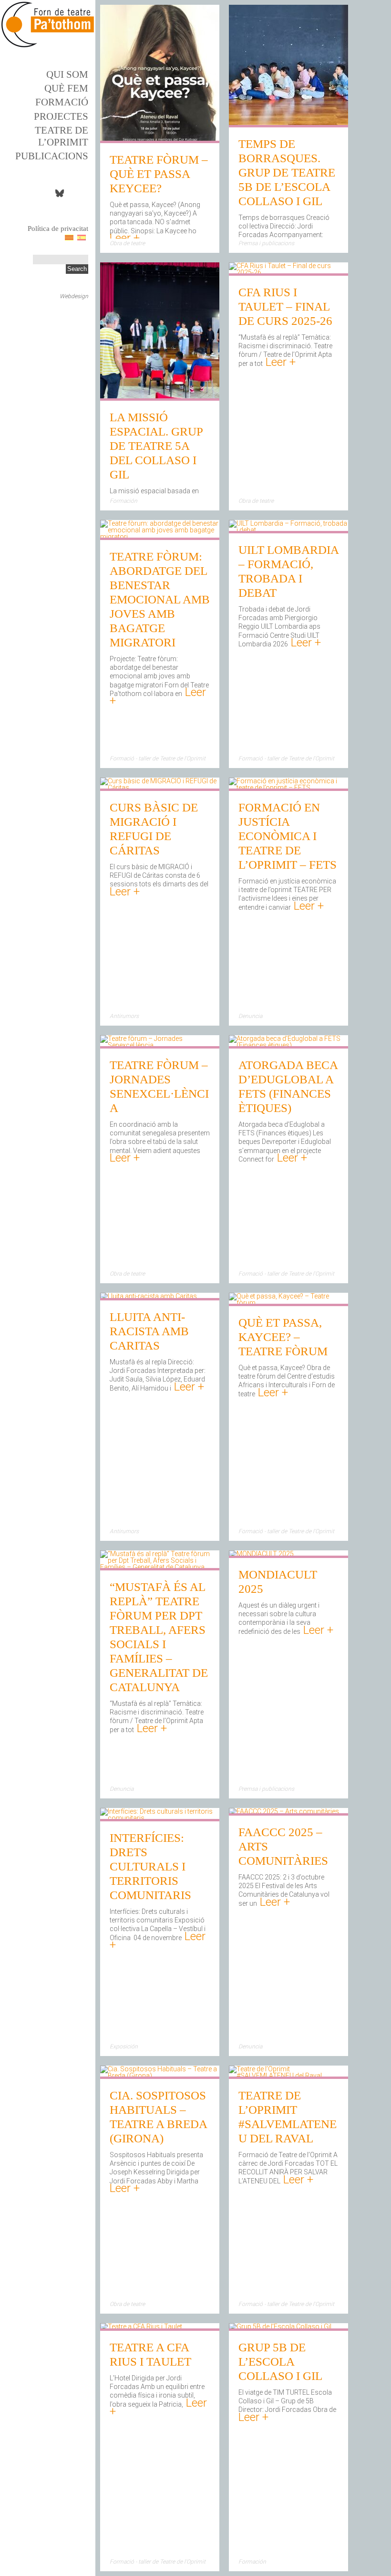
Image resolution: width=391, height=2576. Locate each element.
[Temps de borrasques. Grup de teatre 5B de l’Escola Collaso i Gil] (288, 124)
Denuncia (250, 1016)
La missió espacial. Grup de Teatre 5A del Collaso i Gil (156, 446)
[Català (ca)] (69, 237)
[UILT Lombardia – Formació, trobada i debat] (288, 530)
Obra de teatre (127, 243)
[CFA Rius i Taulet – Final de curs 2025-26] (288, 272)
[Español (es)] (82, 237)
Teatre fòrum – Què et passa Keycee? (159, 174)
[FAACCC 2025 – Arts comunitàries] (284, 1812)
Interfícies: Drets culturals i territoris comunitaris (150, 1866)
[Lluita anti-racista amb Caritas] (149, 1297)
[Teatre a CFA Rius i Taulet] (141, 2327)
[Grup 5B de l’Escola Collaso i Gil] (280, 2327)
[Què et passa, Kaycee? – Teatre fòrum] (288, 1303)
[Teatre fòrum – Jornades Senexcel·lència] (160, 1045)
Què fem (66, 88)
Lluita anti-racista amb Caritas (149, 1331)
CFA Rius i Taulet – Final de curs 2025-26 (285, 306)
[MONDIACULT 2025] (261, 1555)
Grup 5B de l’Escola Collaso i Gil (280, 2362)
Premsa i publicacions (266, 243)
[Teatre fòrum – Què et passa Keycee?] (160, 140)
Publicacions (52, 156)
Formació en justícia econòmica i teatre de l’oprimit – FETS (288, 836)
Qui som (67, 74)
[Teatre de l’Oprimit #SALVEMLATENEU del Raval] (288, 2076)
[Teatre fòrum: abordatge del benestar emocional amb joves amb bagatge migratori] (160, 537)
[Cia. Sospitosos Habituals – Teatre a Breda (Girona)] (160, 2076)
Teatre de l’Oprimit (62, 136)
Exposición (124, 2046)
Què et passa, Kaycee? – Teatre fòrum (283, 1337)
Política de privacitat (58, 229)
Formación (123, 501)
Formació (62, 102)
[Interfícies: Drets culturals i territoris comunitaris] (160, 1818)
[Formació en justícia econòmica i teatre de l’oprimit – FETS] (288, 788)
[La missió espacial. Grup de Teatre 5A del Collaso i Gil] (160, 397)
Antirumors (124, 1016)
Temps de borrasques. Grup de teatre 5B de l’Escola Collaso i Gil (287, 172)
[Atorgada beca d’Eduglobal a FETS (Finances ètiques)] (288, 1045)
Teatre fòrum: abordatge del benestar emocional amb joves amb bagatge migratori (160, 599)
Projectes (61, 116)
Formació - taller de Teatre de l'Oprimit (158, 758)
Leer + (125, 238)
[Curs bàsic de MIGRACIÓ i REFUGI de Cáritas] (160, 788)
